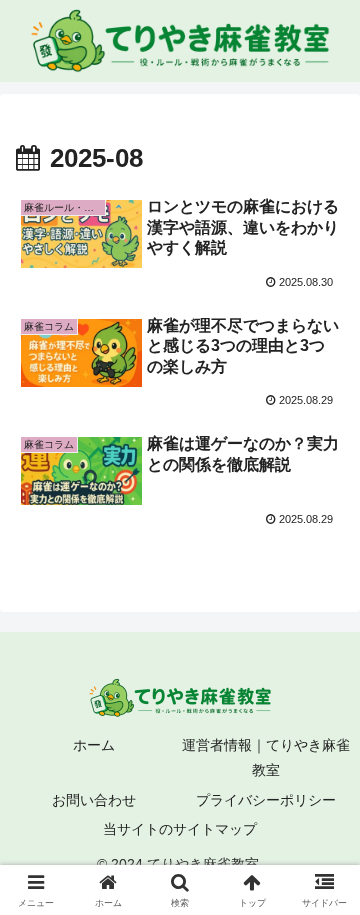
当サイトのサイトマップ (180, 829)
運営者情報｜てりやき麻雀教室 (266, 757)
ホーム (94, 745)
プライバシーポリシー (266, 800)
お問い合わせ (94, 800)
